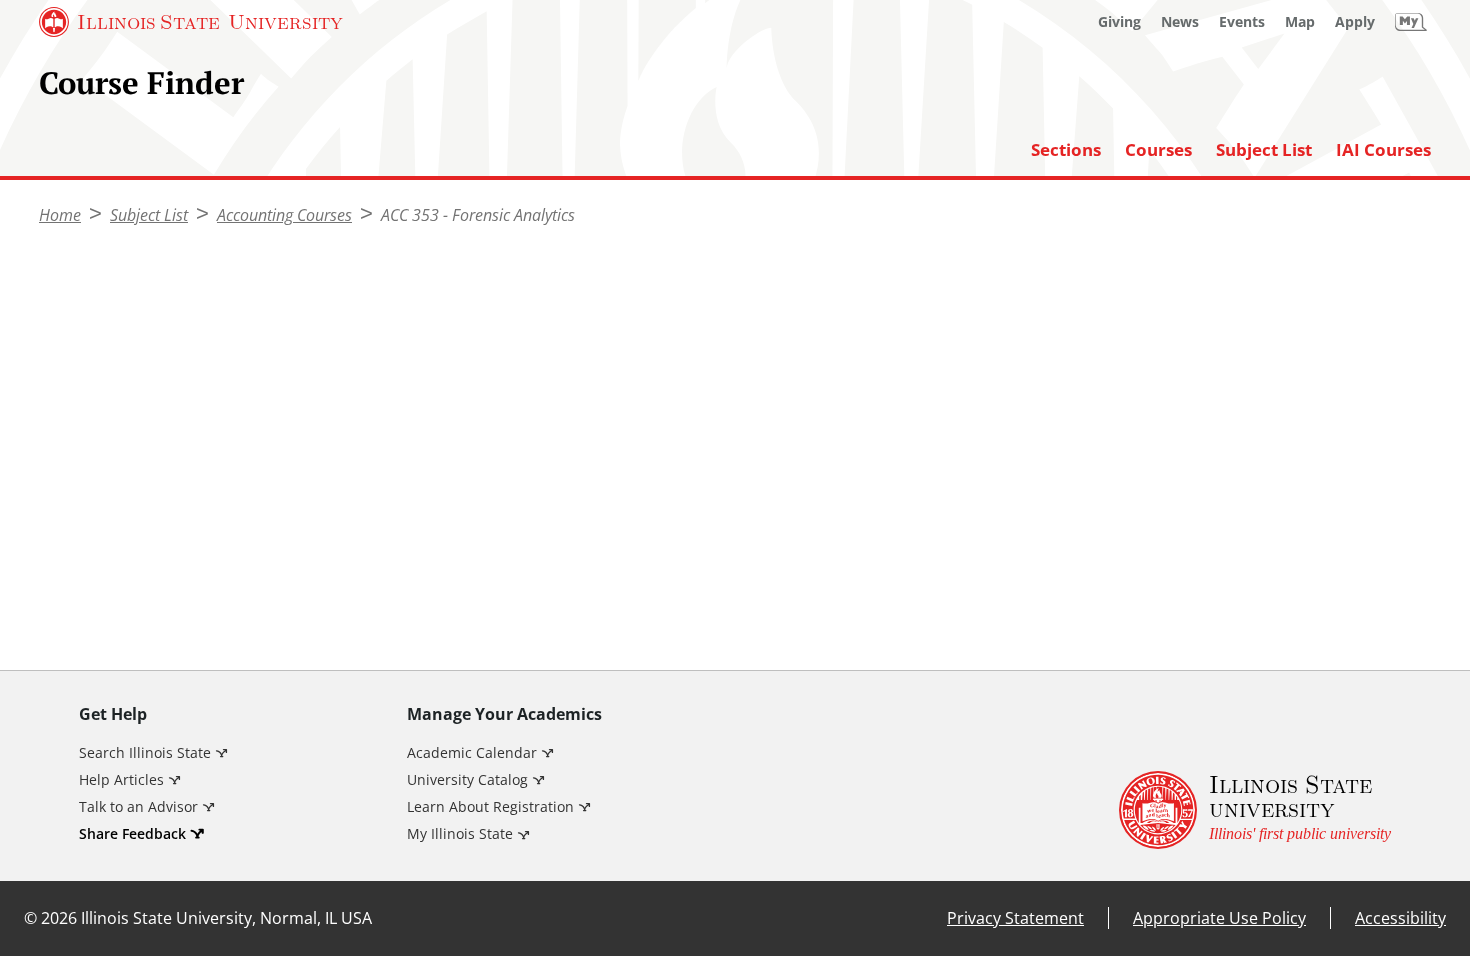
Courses (1158, 150)
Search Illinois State (145, 752)
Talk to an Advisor (138, 806)
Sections (1066, 150)
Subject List (1264, 150)
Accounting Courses (284, 215)
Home (60, 215)
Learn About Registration (490, 806)
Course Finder (141, 82)
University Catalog (467, 779)
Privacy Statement (1015, 918)
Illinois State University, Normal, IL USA (226, 918)
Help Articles (121, 779)
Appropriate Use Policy (1219, 918)
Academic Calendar (472, 752)
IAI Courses (1383, 150)
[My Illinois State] (1411, 22)
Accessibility (1400, 918)
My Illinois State (460, 833)
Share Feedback (132, 833)
